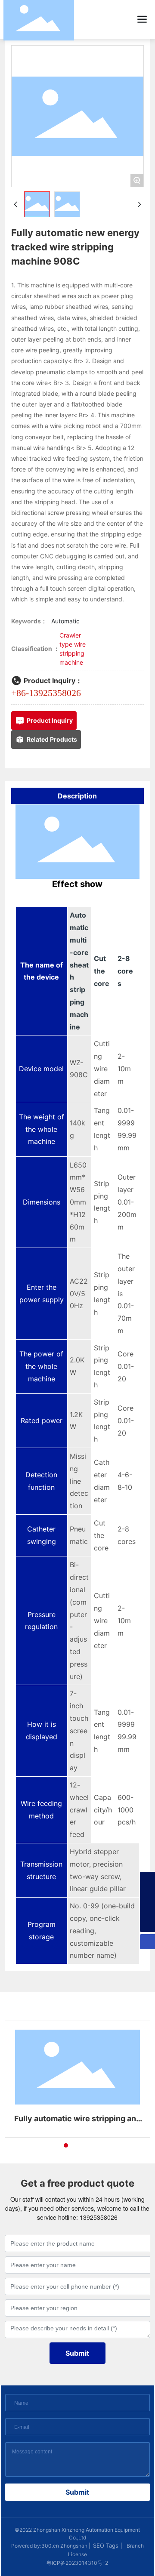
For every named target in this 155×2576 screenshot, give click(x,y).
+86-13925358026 (46, 693)
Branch (135, 2546)
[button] (50, 2145)
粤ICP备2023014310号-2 (77, 2563)
